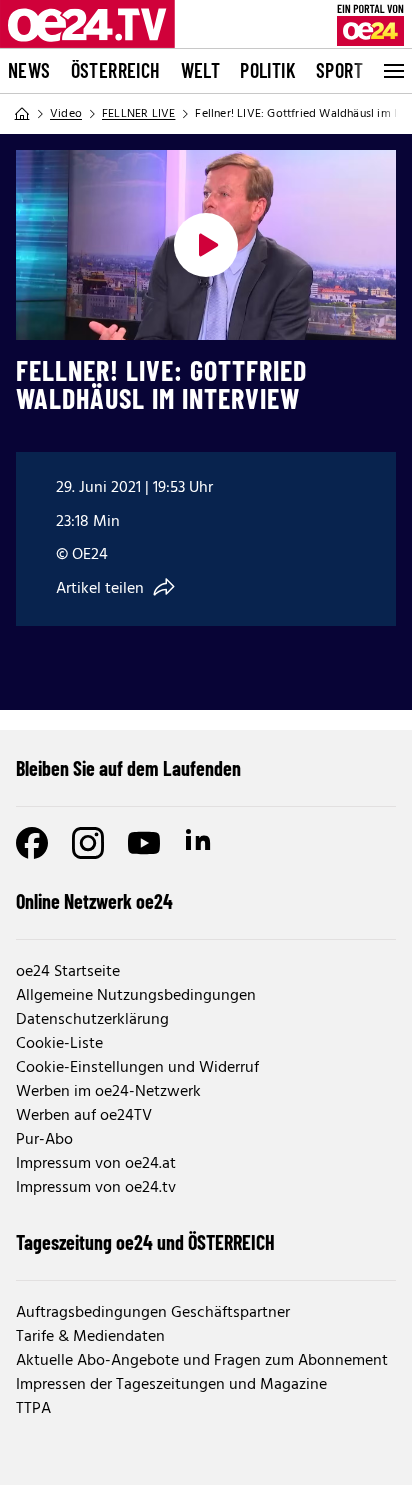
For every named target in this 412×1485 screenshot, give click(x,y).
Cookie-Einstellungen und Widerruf (137, 1068)
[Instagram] (88, 843)
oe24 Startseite (68, 972)
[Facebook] (32, 843)
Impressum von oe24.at (96, 1164)
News (29, 70)
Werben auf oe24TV (84, 1116)
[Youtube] (144, 843)
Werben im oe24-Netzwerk (108, 1092)
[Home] (22, 114)
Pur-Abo (44, 1140)
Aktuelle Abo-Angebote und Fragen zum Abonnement (202, 1361)
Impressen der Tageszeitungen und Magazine (171, 1385)
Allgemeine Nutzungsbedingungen (136, 996)
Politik (268, 70)
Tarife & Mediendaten (90, 1337)
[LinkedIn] (200, 843)
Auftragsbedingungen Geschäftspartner (153, 1313)
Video (66, 114)
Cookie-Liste (59, 1044)
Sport (339, 70)
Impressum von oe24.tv (96, 1188)
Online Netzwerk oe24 (94, 901)
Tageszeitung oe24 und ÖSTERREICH (145, 1242)
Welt (201, 70)
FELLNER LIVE (138, 114)
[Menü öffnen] (392, 71)
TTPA (33, 1409)
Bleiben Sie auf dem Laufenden (128, 768)
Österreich (116, 70)
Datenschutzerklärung (92, 1020)
